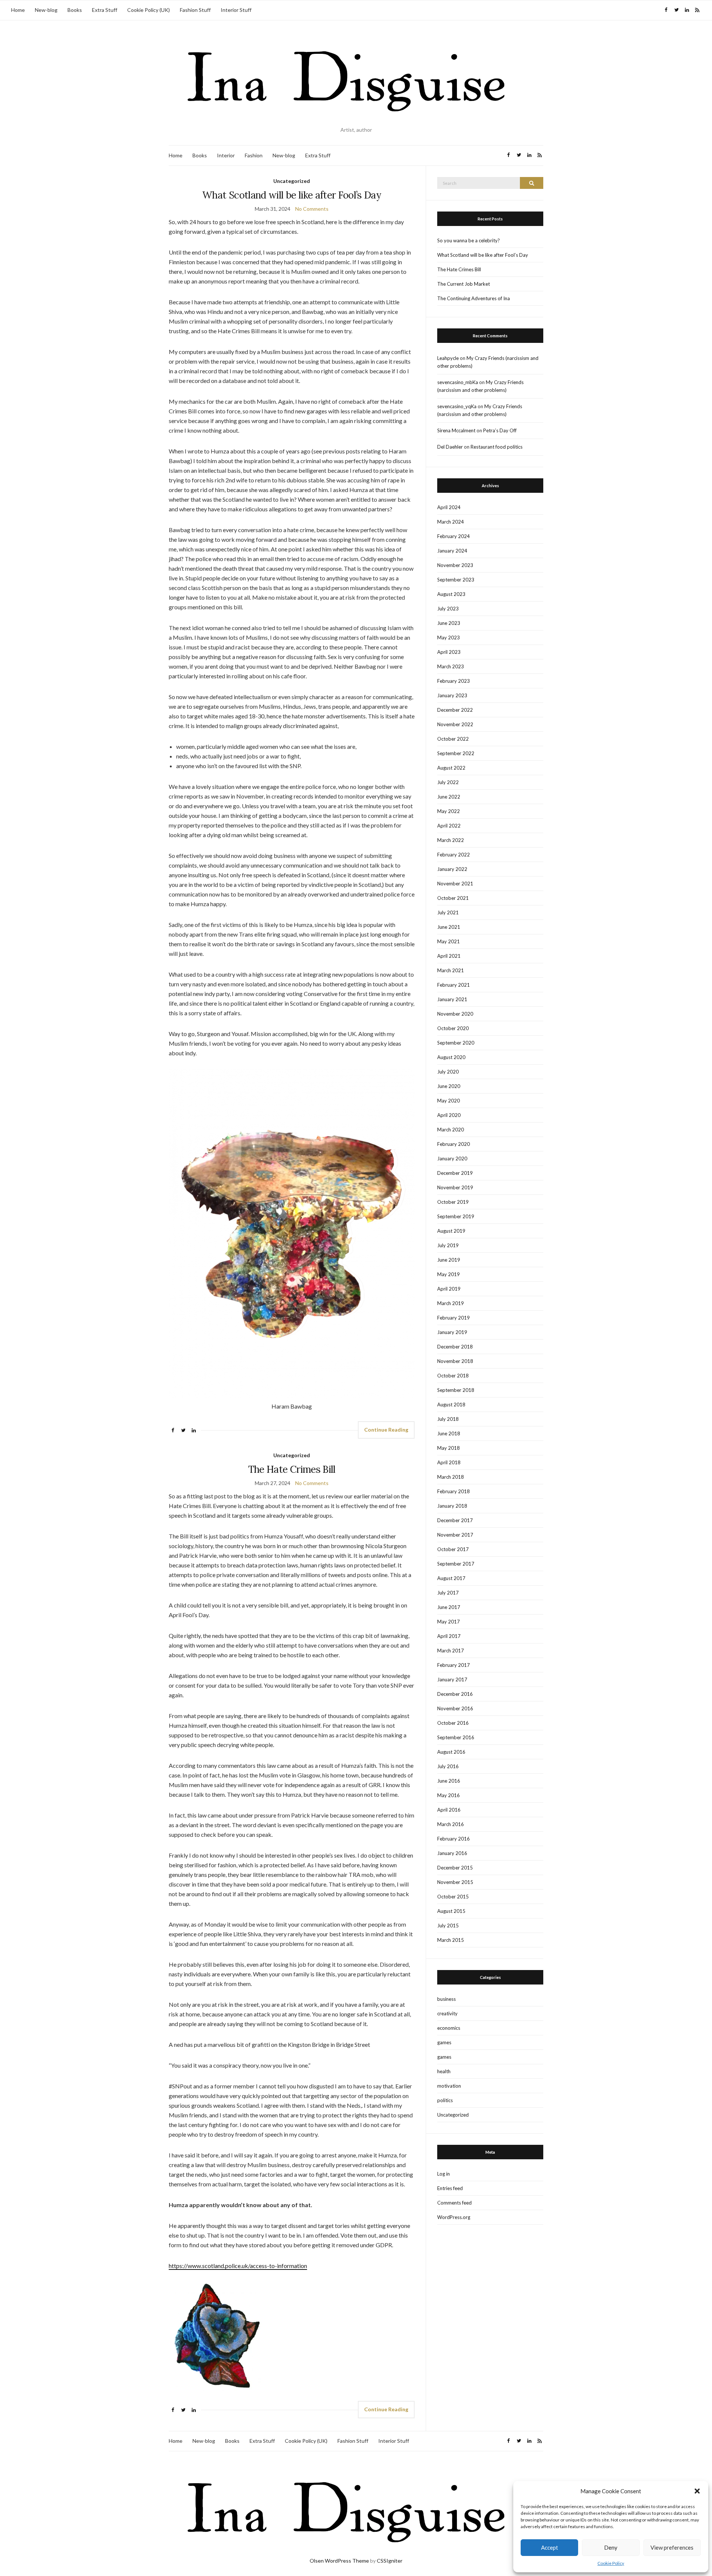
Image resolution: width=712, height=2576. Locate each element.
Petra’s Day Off (500, 430)
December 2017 (455, 1520)
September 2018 (456, 1390)
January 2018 (452, 1506)
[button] (697, 2491)
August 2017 (451, 1578)
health (444, 2071)
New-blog (46, 10)
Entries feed (450, 2188)
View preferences (672, 2547)
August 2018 (451, 1405)
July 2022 (448, 782)
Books (75, 10)
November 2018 (455, 1361)
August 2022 (451, 768)
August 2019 (451, 1231)
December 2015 (455, 1868)
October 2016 (453, 1723)
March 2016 (451, 1824)
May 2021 (449, 941)
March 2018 (451, 1477)
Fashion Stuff (195, 10)
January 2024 (452, 551)
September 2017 (456, 1564)
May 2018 (449, 1448)
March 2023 (451, 666)
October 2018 (453, 1376)
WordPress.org (454, 2217)
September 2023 (456, 580)
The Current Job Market (464, 284)
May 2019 (449, 1274)
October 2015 (453, 1897)
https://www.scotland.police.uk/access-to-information (238, 2266)
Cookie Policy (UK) (149, 10)
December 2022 (455, 710)
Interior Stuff (236, 10)
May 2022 (449, 811)
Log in (444, 2174)
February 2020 (454, 1144)
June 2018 (449, 1433)
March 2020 (451, 1130)
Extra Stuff (105, 10)
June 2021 (449, 927)
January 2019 (452, 1332)
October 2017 (453, 1549)
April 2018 (449, 1462)
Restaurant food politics (497, 447)
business (446, 1999)
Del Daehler (450, 447)
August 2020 (451, 1057)
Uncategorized (292, 181)
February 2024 (454, 536)
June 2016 (449, 1781)
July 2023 (448, 609)
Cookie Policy (611, 2563)
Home (18, 10)
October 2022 (453, 739)
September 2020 (456, 1043)
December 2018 (455, 1347)
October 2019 (453, 1202)
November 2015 (455, 1882)
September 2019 (456, 1216)
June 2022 (449, 797)
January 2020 (452, 1158)
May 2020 (449, 1101)
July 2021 (448, 912)
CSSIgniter (390, 2561)
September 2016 (456, 1737)
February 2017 (454, 1665)
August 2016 (451, 1752)
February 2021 (454, 985)
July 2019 (448, 1245)
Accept (550, 2547)
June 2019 (449, 1260)
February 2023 (454, 681)
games (444, 2042)
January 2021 (452, 999)
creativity (447, 2013)
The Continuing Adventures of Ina (474, 298)
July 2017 (448, 1593)
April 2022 (449, 826)
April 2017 (449, 1636)
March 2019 (451, 1303)
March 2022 (451, 840)
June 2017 (449, 1607)
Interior (226, 155)
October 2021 (453, 898)
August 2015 (451, 1911)
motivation (449, 2086)
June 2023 (449, 623)
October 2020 (453, 1028)
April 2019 (449, 1289)
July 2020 (448, 1072)
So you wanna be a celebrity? (469, 240)
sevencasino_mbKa (458, 382)
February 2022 (454, 855)
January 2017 (452, 1679)
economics (449, 2028)
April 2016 (449, 1810)
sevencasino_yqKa (457, 406)
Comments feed (454, 2203)
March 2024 (451, 522)
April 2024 (449, 507)
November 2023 (455, 565)
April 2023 (449, 652)
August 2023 (451, 594)
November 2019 (455, 1187)
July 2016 (448, 1766)
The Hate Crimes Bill (292, 1469)
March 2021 (451, 970)
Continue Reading (386, 1430)
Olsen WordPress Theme (339, 2561)
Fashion (254, 155)
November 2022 (455, 724)
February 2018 (454, 1491)
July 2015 (448, 1926)
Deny (611, 2547)
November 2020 (455, 1014)
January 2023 (452, 695)
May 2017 (449, 1622)
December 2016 (455, 1694)
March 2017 (451, 1651)
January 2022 (452, 869)
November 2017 (455, 1535)
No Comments (312, 209)
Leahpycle (448, 358)
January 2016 (452, 1853)
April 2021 (449, 956)
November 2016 (455, 1708)
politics (445, 2100)
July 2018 (448, 1419)
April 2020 (449, 1115)
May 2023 (449, 638)
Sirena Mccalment (456, 430)
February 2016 (454, 1839)
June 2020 (449, 1086)
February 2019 (454, 1318)
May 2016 (449, 1795)
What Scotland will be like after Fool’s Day (292, 195)
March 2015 (451, 1940)
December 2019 (455, 1173)
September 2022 (456, 753)
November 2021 (455, 884)
